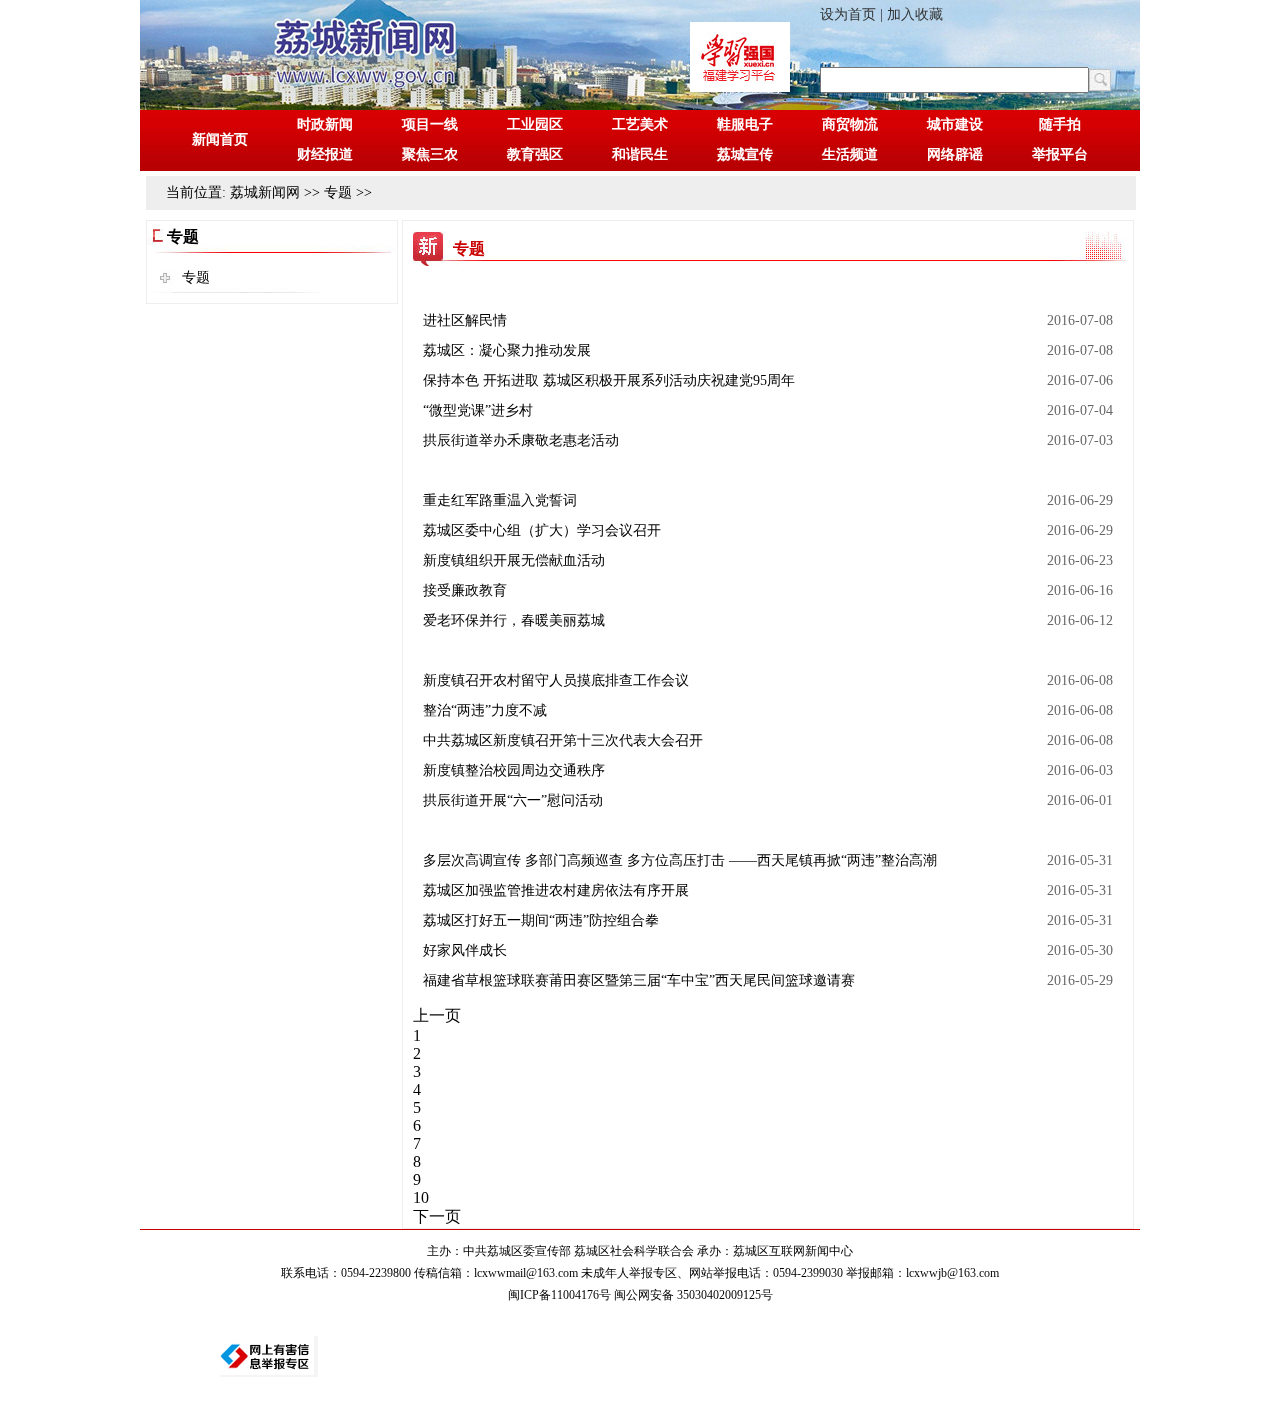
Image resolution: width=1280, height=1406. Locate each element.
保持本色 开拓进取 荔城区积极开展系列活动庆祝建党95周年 (609, 380)
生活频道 (850, 154)
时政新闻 (325, 124)
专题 (338, 192)
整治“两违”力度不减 (485, 710)
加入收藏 (915, 14)
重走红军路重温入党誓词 (500, 500)
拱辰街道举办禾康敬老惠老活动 (521, 440)
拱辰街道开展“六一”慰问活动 (513, 800)
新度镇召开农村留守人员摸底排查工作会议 (556, 680)
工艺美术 (640, 124)
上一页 (437, 1015)
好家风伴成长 (465, 950)
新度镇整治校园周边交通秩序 (514, 770)
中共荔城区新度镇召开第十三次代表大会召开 (563, 740)
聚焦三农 (430, 154)
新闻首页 (220, 139)
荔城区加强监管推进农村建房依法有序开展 (556, 890)
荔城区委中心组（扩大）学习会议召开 (542, 530)
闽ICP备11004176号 (559, 1295)
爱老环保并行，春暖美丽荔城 (514, 620)
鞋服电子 (745, 124)
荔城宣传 (745, 154)
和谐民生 (640, 154)
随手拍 (1060, 124)
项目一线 (430, 124)
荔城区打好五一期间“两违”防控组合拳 (541, 920)
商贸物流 (850, 124)
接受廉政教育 (465, 590)
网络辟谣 (955, 154)
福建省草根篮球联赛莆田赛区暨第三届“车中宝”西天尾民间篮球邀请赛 (639, 980)
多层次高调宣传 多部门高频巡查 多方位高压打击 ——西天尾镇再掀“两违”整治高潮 (680, 860)
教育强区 (535, 154)
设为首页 (848, 14)
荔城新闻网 (265, 192)
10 (421, 1197)
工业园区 (535, 124)
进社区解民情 (465, 320)
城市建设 (955, 124)
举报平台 (1060, 154)
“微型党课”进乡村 (478, 410)
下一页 (437, 1216)
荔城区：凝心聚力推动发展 (507, 350)
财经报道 (325, 154)
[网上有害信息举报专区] (269, 1356)
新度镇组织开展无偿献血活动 (514, 560)
